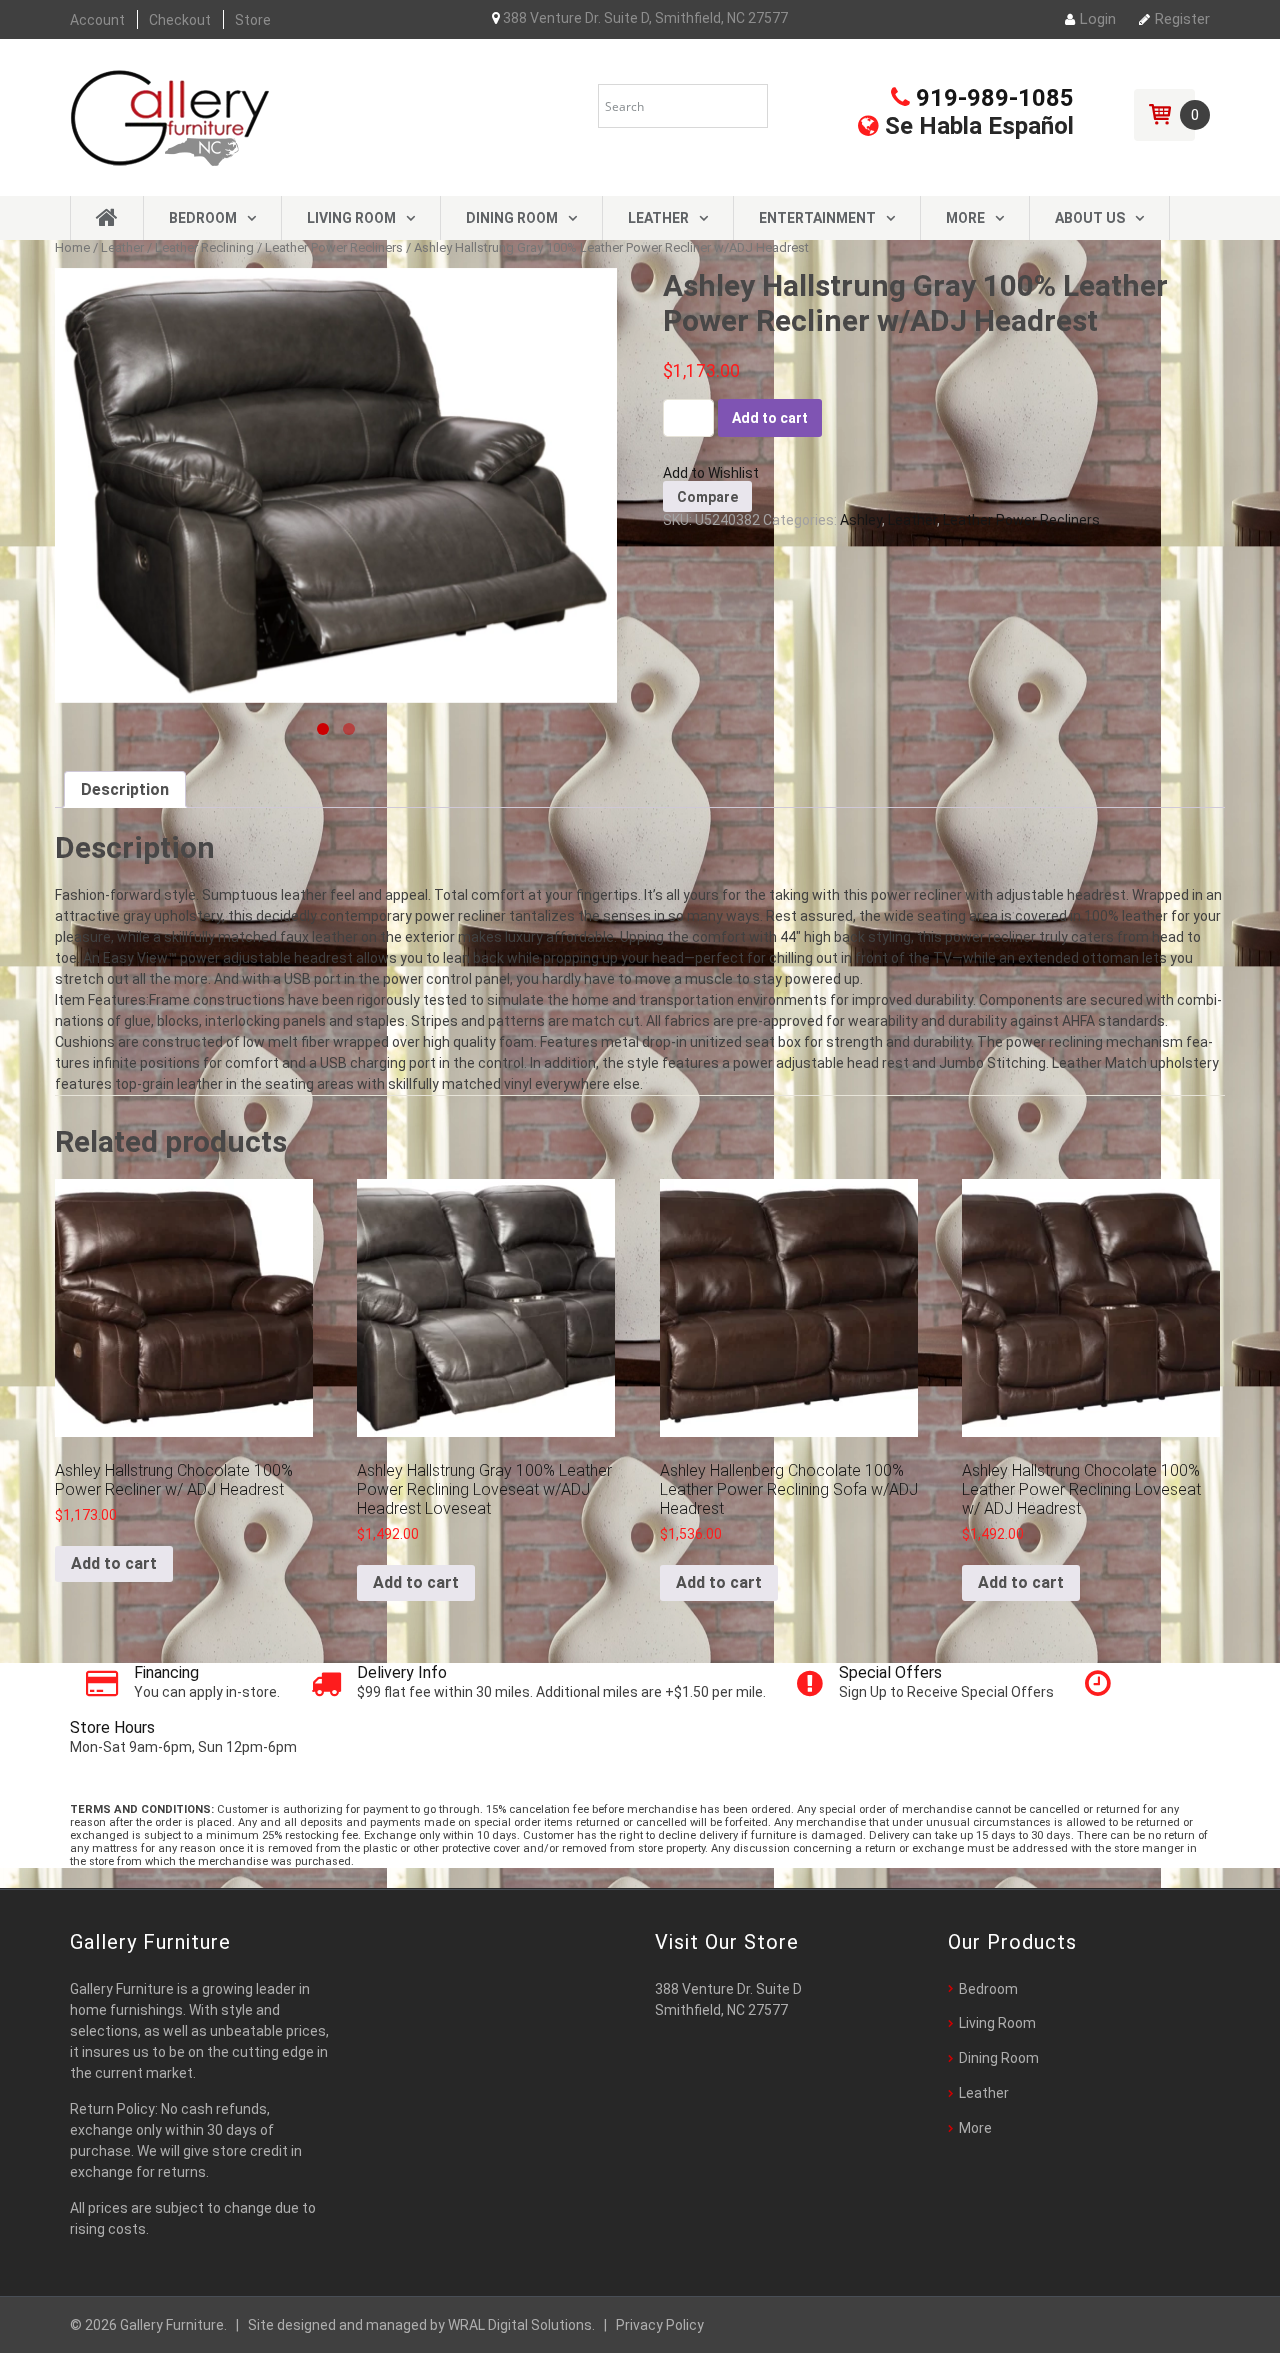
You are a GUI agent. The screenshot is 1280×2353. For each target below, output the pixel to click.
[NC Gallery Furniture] (170, 116)
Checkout (180, 20)
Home (72, 247)
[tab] (125, 789)
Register (1182, 19)
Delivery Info (402, 1672)
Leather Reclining (204, 247)
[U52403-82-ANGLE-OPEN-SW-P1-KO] (336, 485)
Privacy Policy (660, 2325)
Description (125, 789)
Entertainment (817, 218)
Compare (707, 497)
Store (253, 20)
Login (1098, 19)
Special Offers (890, 1672)
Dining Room (512, 218)
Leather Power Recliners (334, 247)
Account (97, 20)
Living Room (351, 218)
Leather (658, 218)
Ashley (861, 520)
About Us (1090, 218)
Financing (166, 1672)
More (965, 218)
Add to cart (770, 418)
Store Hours (112, 1727)
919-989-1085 (992, 98)
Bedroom (203, 218)
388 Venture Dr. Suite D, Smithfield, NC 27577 (644, 18)
